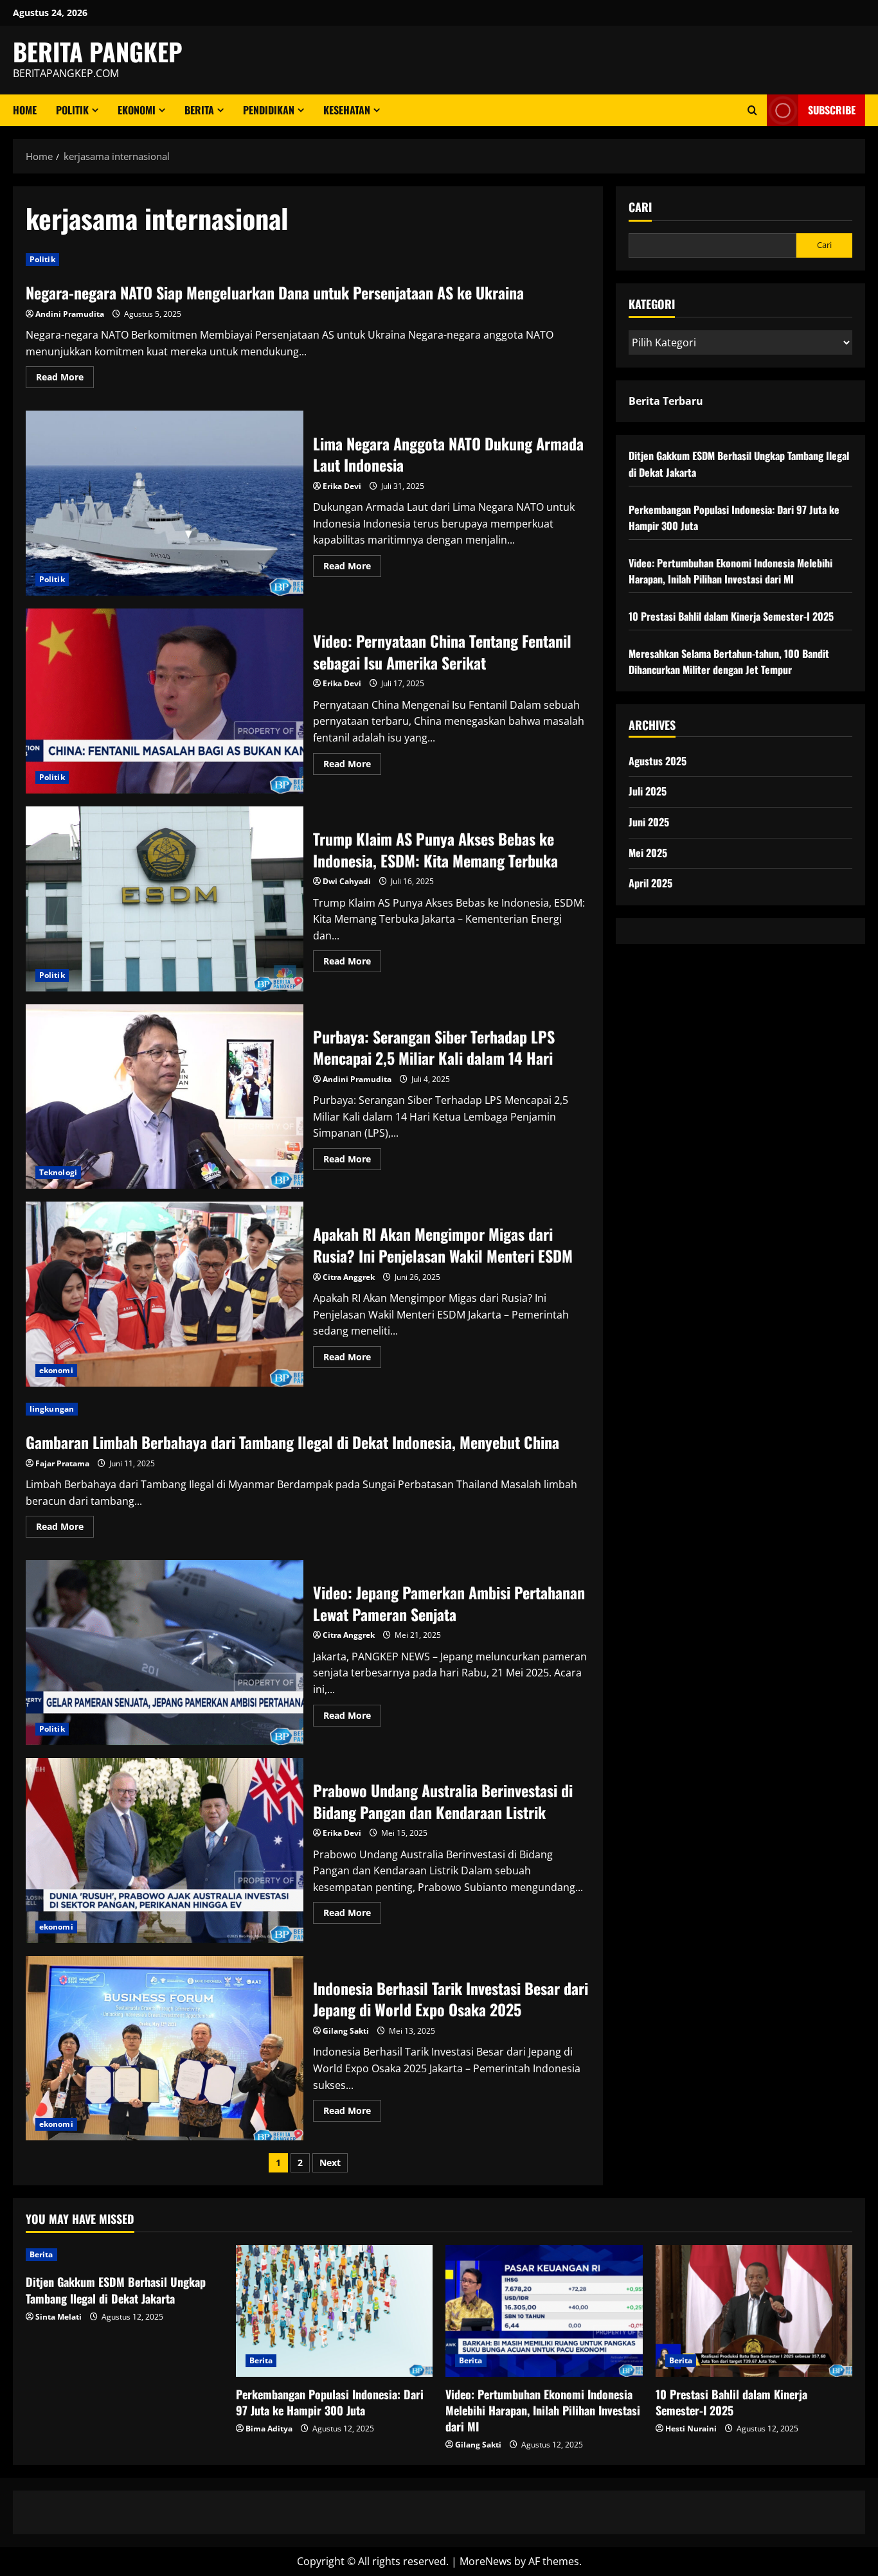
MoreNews (486, 2561)
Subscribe (832, 110)
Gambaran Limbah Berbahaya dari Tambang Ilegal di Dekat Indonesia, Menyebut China (292, 1442)
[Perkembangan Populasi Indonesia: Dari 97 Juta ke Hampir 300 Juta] (335, 2311)
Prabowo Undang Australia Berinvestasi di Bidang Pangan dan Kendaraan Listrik (165, 1851)
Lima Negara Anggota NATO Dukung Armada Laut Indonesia (165, 503)
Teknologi (58, 1172)
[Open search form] (752, 110)
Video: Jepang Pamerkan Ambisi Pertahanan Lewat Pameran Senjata (165, 1653)
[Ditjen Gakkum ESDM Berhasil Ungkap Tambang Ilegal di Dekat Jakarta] (124, 2255)
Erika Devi (342, 486)
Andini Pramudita (70, 314)
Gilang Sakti (346, 2031)
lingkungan (52, 1409)
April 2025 (650, 883)
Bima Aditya (269, 2429)
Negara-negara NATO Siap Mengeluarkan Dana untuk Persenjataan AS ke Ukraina (275, 292)
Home (25, 110)
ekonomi (137, 110)
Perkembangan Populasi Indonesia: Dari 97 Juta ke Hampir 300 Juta (330, 2402)
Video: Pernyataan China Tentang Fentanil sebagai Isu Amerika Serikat (165, 701)
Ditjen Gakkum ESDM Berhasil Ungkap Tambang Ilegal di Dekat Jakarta (116, 2290)
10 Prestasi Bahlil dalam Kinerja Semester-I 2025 (731, 616)
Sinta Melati (58, 2317)
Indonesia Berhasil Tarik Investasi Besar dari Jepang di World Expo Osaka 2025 (165, 2048)
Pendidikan (269, 110)
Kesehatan (347, 110)
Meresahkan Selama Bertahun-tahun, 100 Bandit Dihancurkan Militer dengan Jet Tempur (729, 662)
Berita (199, 110)
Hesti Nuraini (691, 2429)
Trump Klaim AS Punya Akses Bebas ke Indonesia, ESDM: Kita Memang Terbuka (165, 899)
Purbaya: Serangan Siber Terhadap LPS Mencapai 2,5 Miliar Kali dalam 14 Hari (165, 1097)
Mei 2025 (648, 853)
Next (330, 2163)
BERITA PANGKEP (98, 51)
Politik (72, 110)
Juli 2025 (648, 791)
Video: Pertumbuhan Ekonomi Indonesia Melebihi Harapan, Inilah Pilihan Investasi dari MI (730, 571)
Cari (640, 207)
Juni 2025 (649, 822)
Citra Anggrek (349, 1277)
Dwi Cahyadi (347, 881)
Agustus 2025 (658, 761)
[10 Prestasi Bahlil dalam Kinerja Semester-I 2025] (754, 2311)
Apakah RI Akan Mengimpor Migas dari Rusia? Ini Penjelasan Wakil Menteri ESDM (165, 1294)
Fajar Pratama (62, 1463)
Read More (65, 379)
